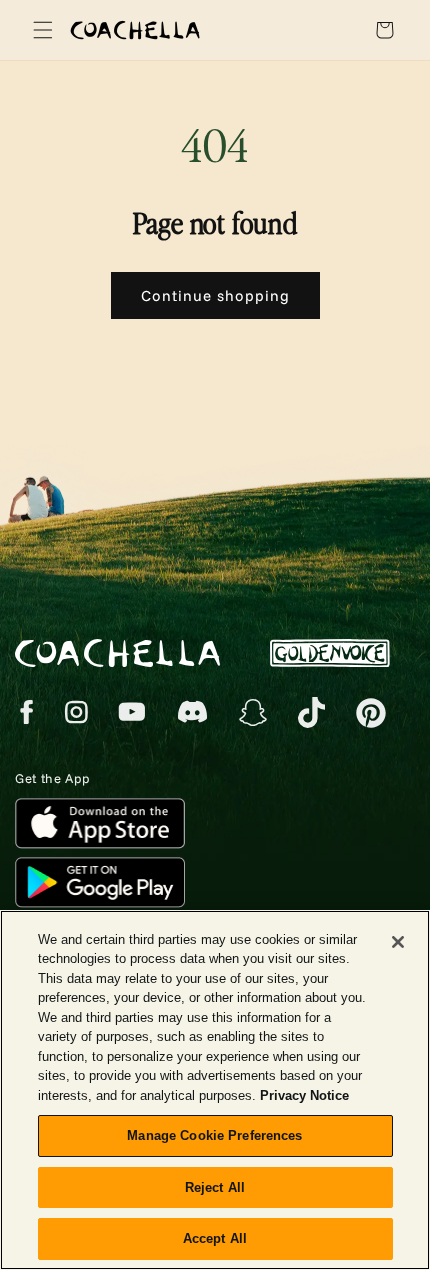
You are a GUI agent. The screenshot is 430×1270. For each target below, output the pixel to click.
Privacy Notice (304, 1095)
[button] (40, 30)
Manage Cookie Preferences (214, 1135)
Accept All (215, 1238)
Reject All (215, 1187)
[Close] (398, 942)
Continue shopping (215, 295)
